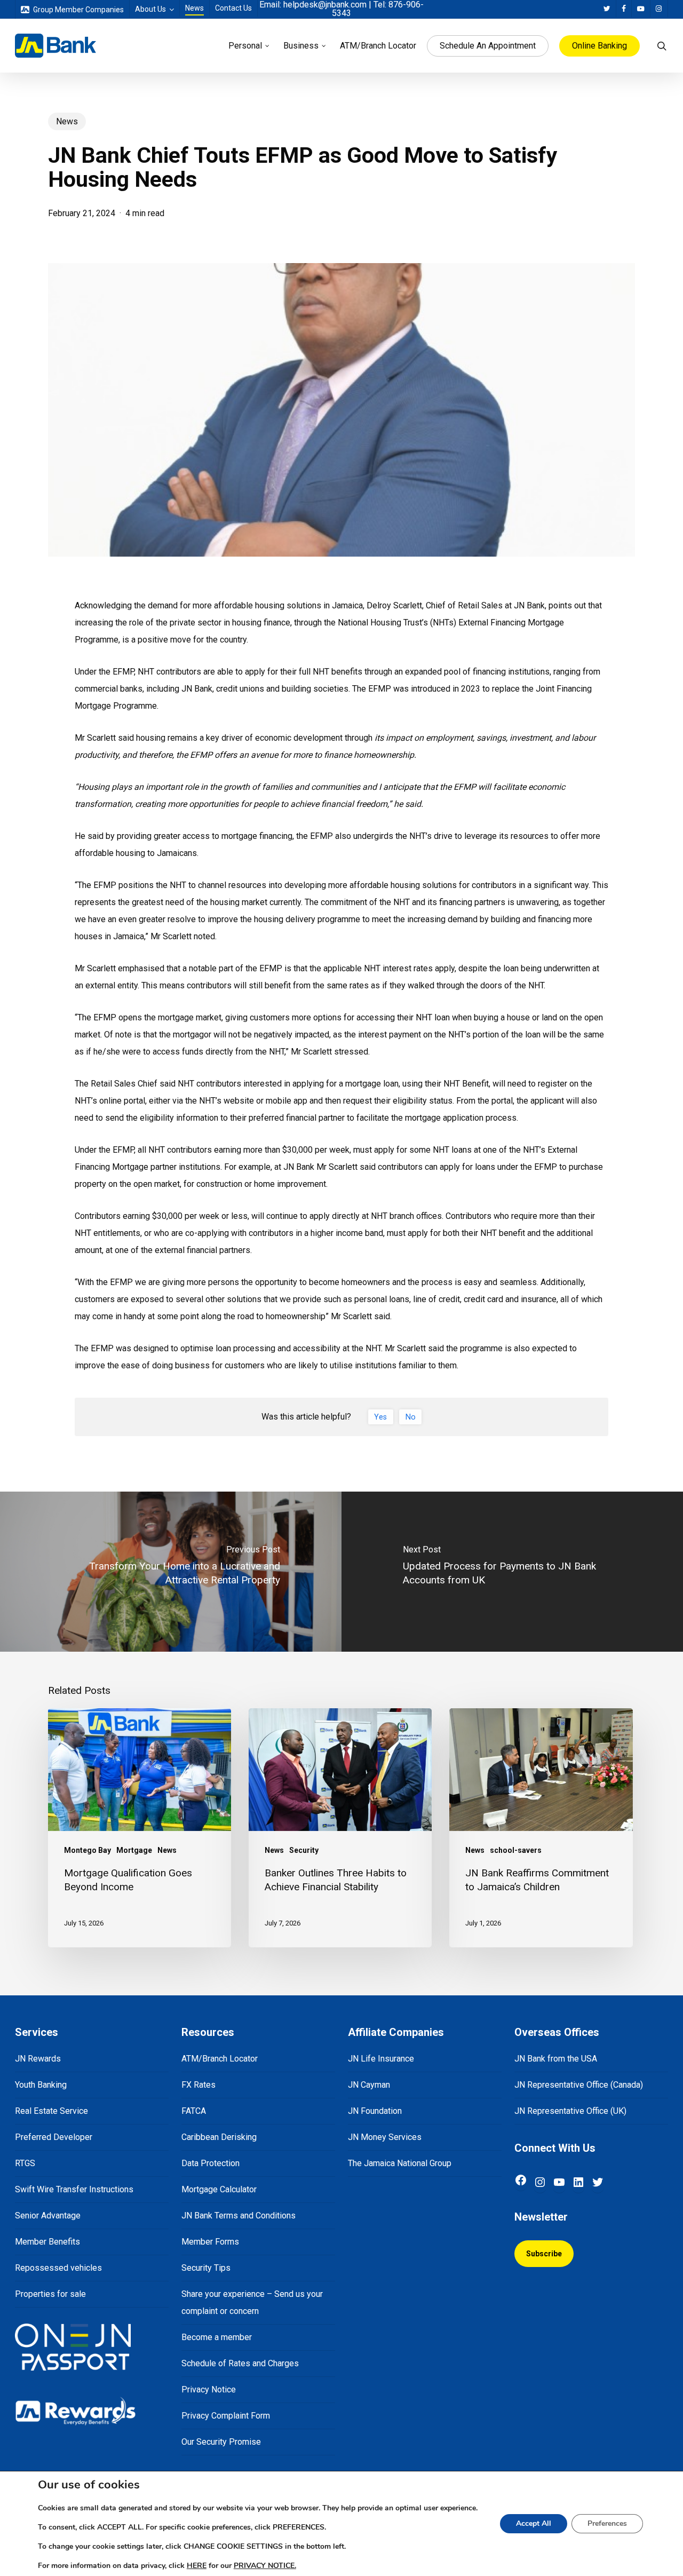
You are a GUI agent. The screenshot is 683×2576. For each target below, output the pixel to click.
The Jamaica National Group (400, 2163)
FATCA (194, 2111)
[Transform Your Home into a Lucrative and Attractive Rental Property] (171, 1572)
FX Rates (198, 2085)
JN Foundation (375, 2111)
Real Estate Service (51, 2111)
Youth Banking (41, 2085)
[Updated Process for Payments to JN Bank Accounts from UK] (512, 1572)
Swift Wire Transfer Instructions (74, 2189)
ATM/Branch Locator (220, 2059)
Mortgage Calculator (219, 2189)
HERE (197, 2566)
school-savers (516, 1850)
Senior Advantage (48, 2216)
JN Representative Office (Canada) (579, 2085)
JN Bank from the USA (556, 2059)
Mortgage (134, 1850)
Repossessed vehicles (58, 2268)
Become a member (217, 2337)
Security (304, 1850)
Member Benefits (47, 2242)
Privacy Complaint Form (226, 2416)
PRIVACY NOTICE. (265, 2566)
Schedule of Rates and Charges (240, 2363)
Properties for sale (50, 2294)
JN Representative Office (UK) (570, 2111)
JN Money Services (385, 2137)
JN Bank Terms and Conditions (239, 2216)
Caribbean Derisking (219, 2137)
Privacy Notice (209, 2389)
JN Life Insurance (381, 2059)
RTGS (25, 2163)
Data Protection (211, 2163)
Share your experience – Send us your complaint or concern (252, 2302)
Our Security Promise (221, 2442)
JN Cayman (369, 2085)
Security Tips (206, 2268)
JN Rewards (38, 2059)
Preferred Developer (54, 2137)
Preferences (607, 2523)
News (67, 121)
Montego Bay (88, 1850)
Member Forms (210, 2242)
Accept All (534, 2523)
